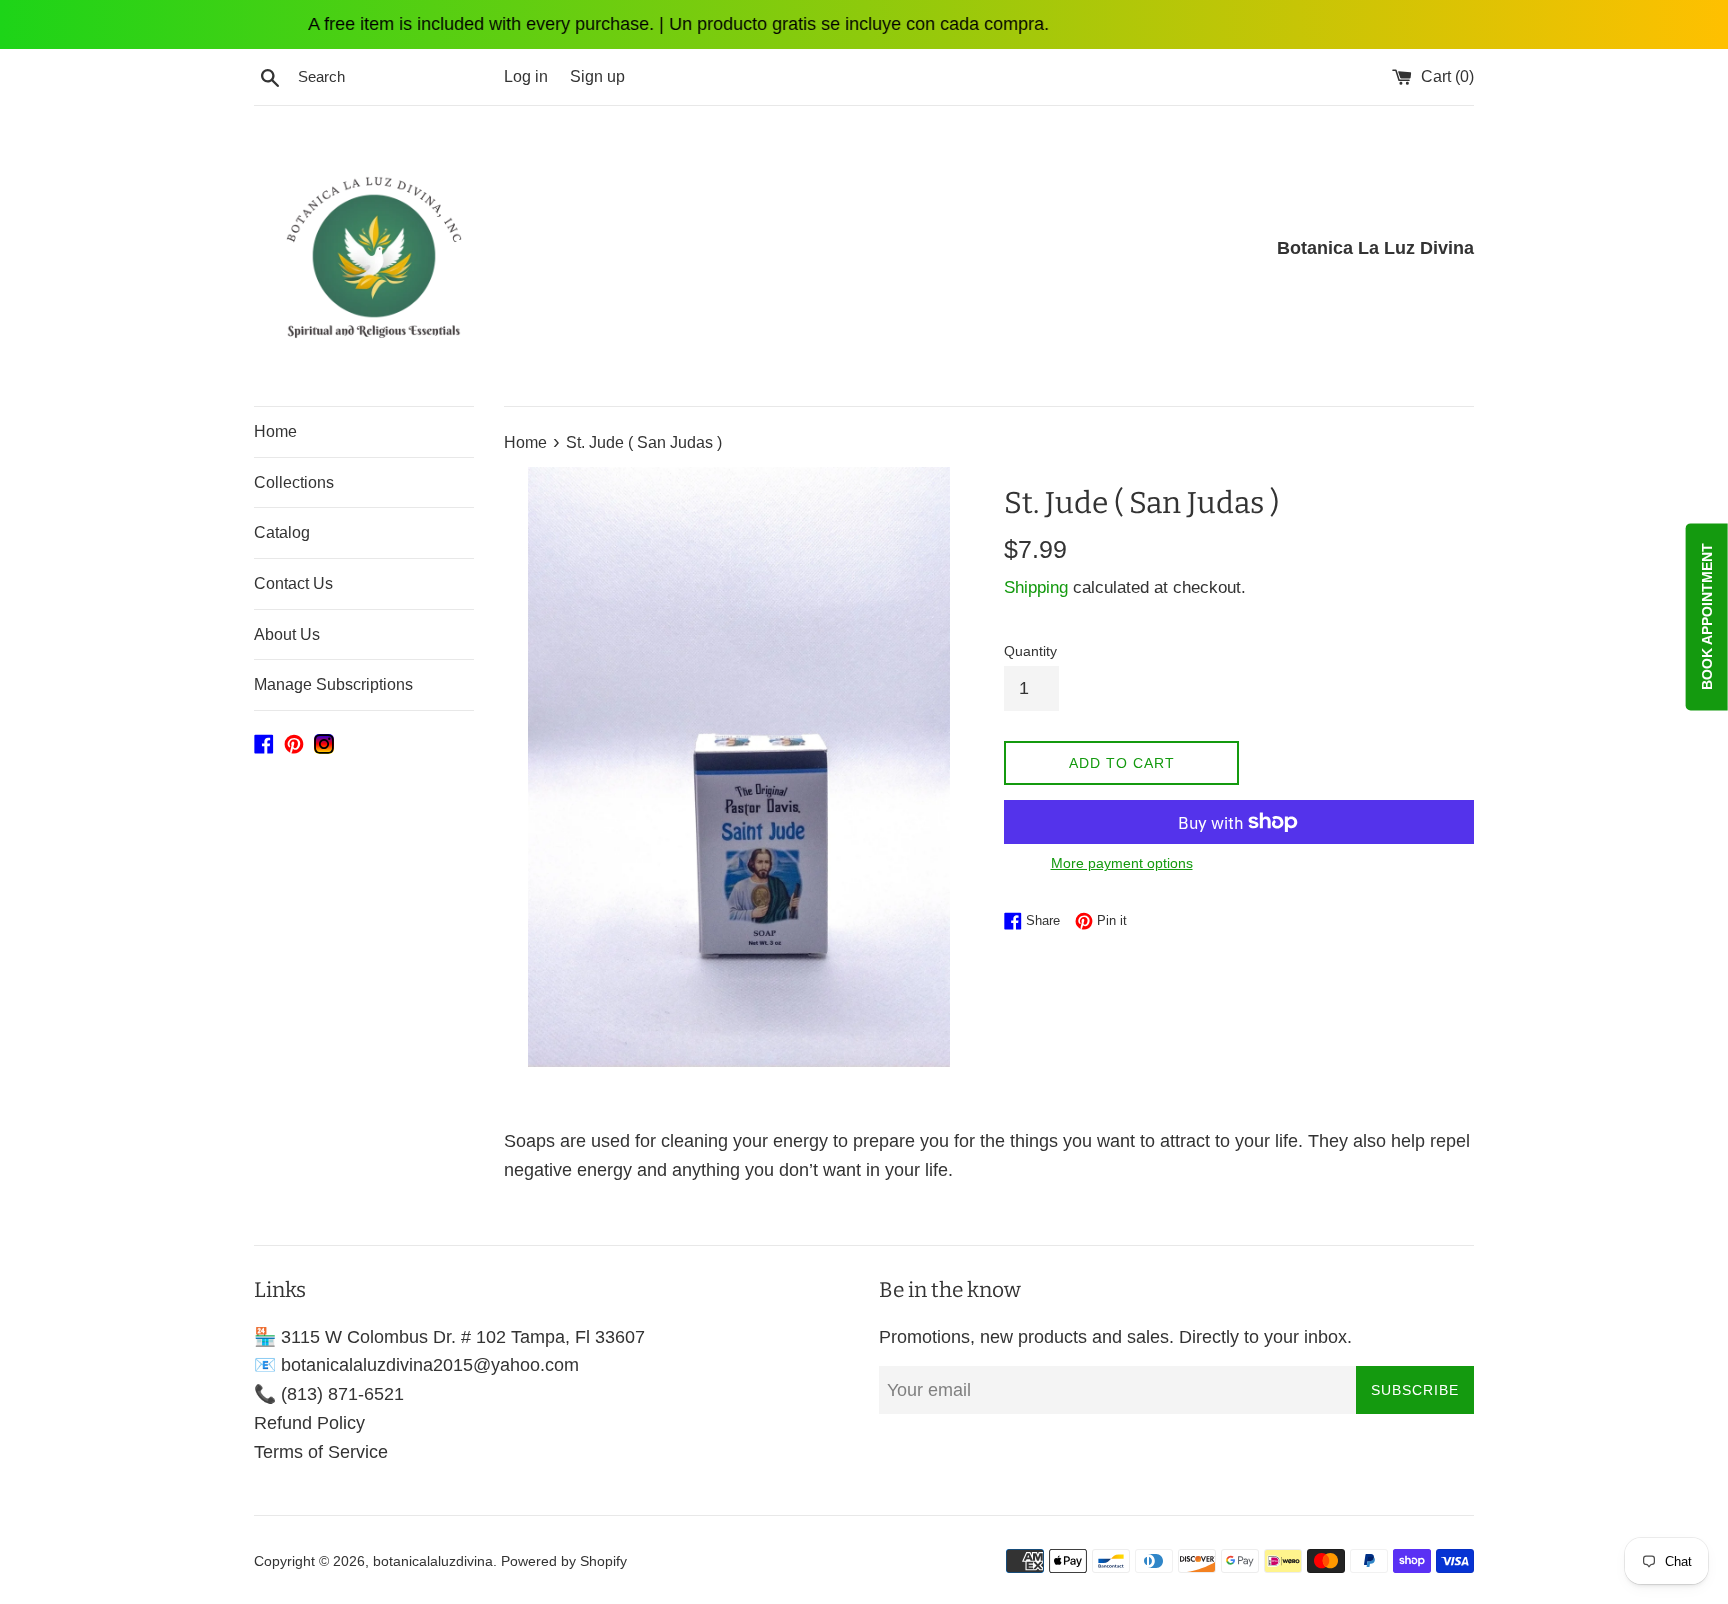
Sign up (597, 76)
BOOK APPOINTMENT (1707, 617)
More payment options (1122, 863)
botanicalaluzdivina (433, 1561)
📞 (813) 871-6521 (329, 1394)
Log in (526, 76)
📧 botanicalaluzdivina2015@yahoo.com (416, 1365)
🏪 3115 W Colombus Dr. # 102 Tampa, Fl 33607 (449, 1337)
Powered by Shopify (564, 1561)
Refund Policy (309, 1423)
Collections (294, 482)
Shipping (1036, 587)
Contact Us (293, 583)
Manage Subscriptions (333, 684)
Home (275, 431)
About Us (287, 634)
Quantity (1030, 651)
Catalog (282, 532)
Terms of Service (321, 1452)
